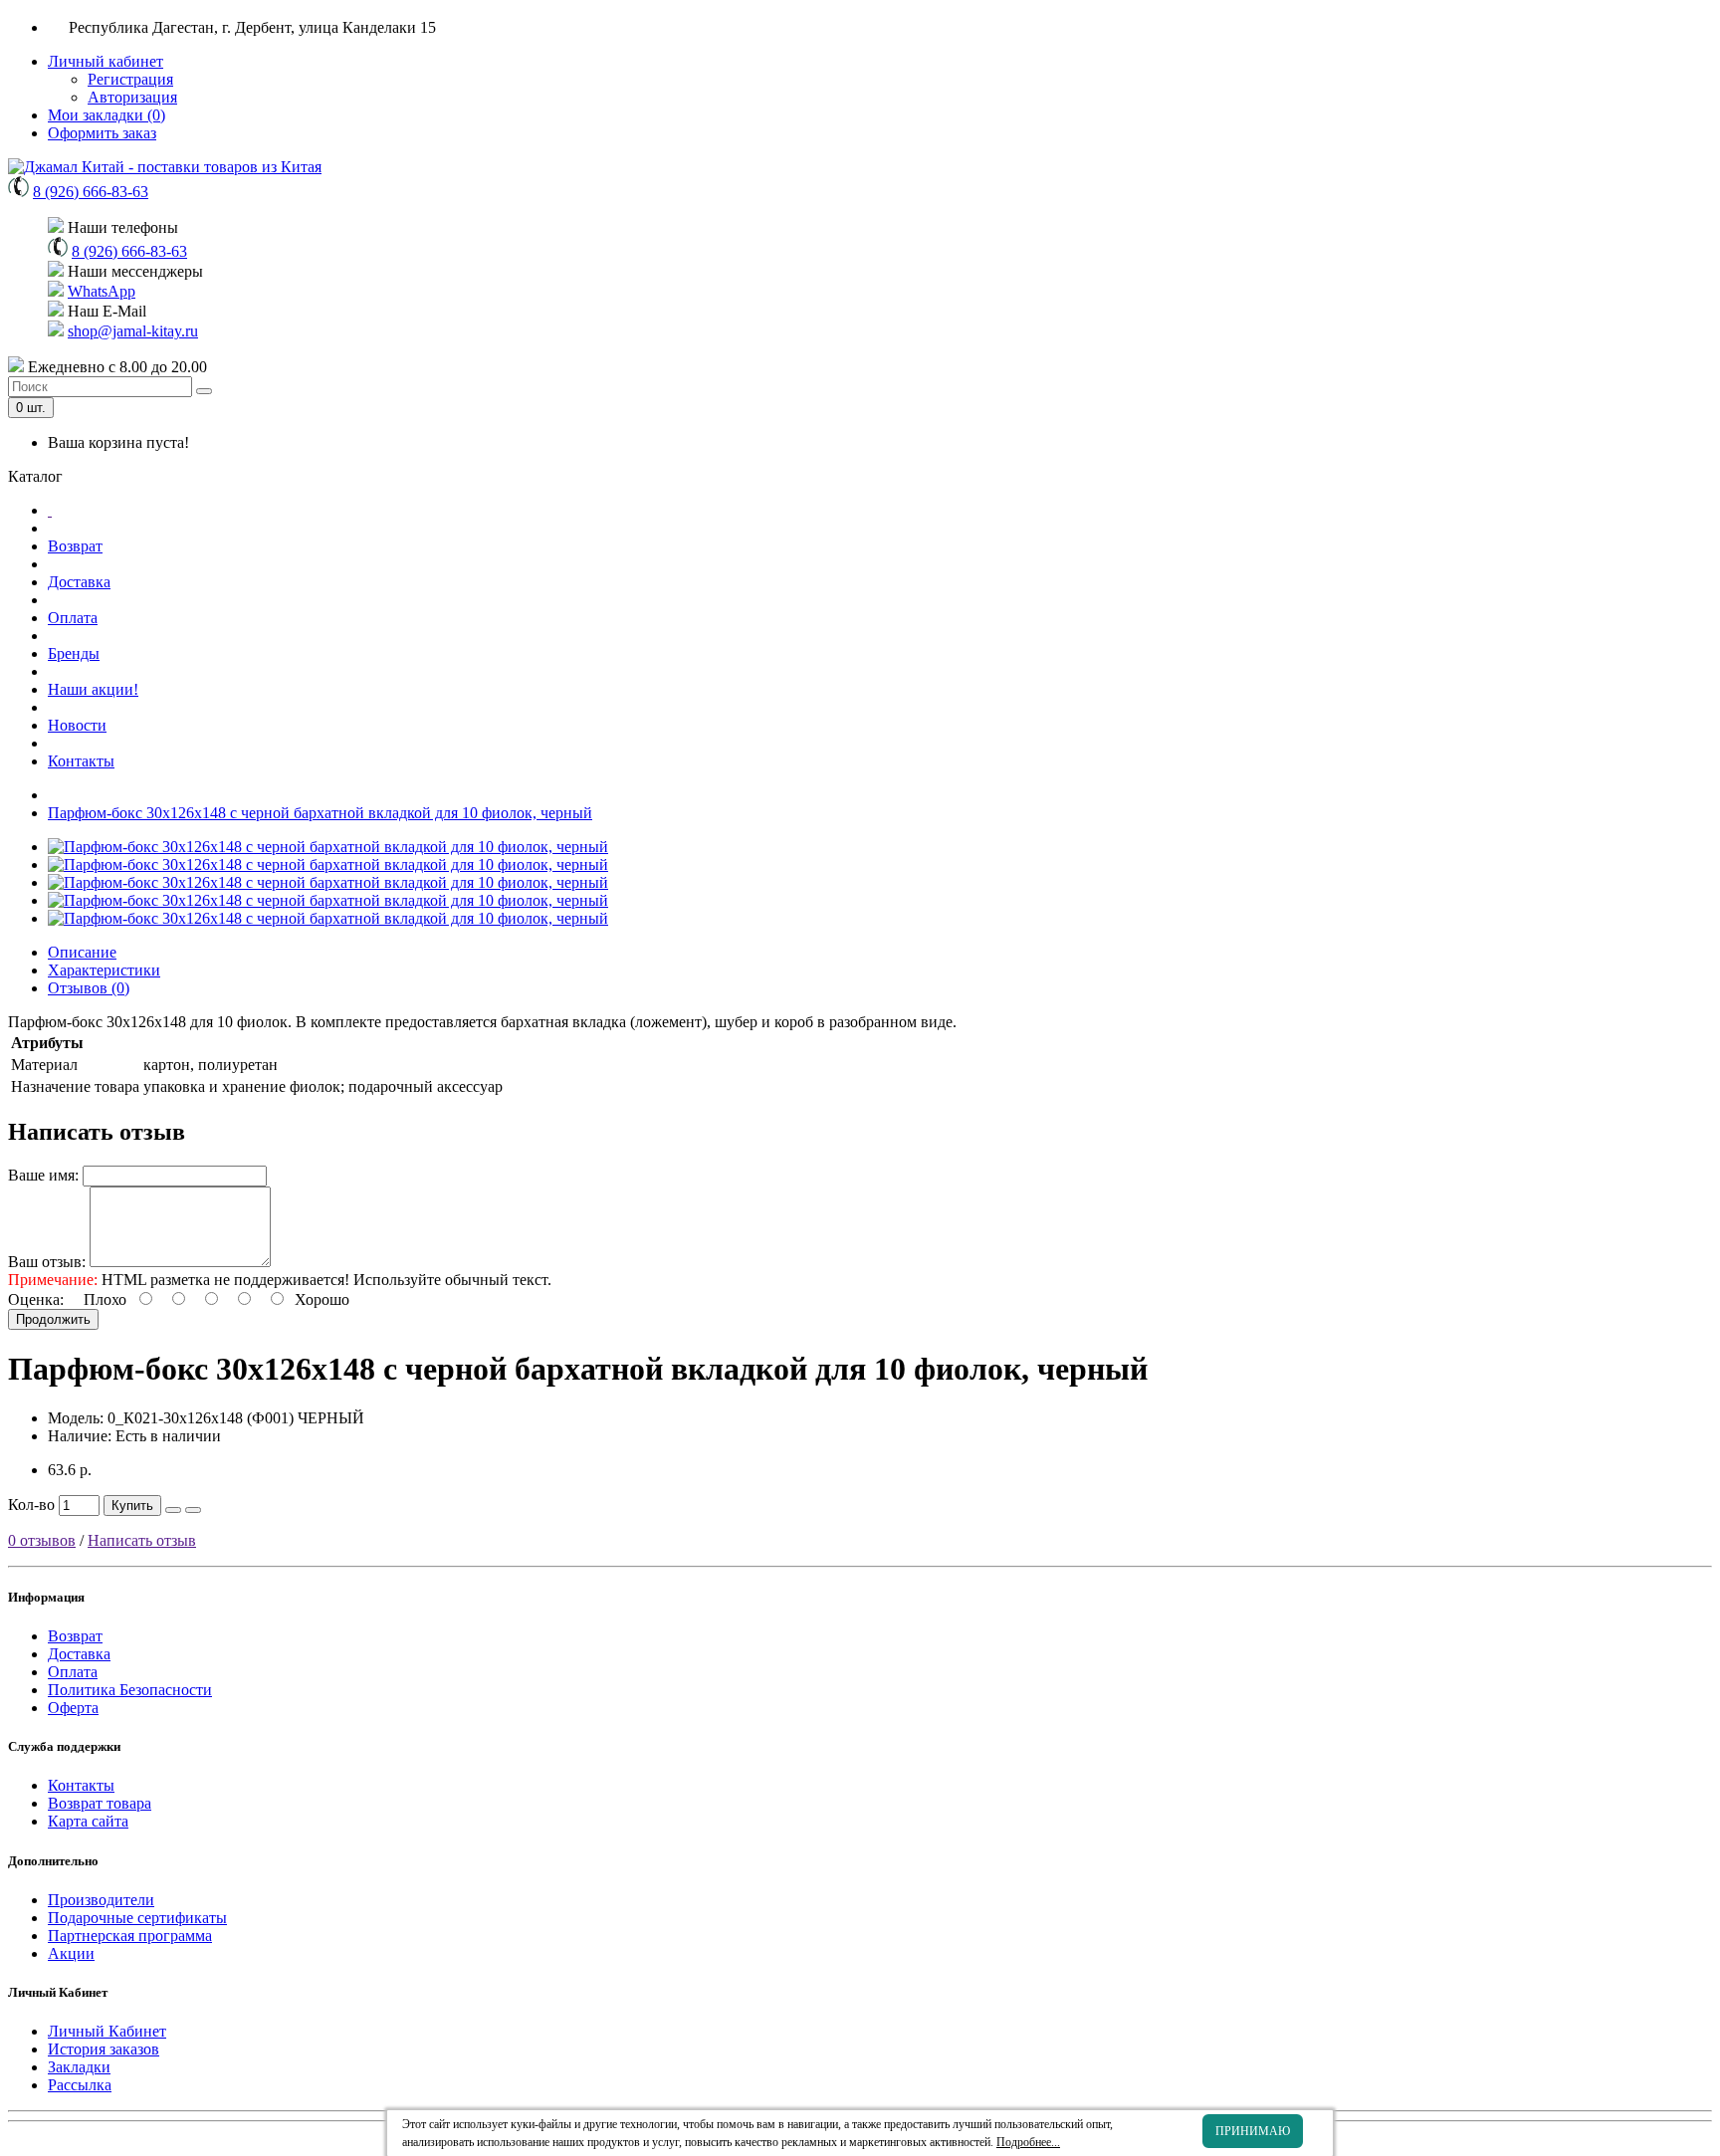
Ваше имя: (43, 1175)
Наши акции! (93, 689)
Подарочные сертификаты (137, 1918)
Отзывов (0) (89, 988)
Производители (101, 1900)
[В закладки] (173, 1510)
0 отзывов (42, 1540)
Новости (77, 725)
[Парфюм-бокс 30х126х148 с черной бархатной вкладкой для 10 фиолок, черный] (328, 847)
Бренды (74, 653)
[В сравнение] (193, 1510)
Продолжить (53, 1319)
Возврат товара (100, 1803)
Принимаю (1253, 2131)
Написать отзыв (142, 1540)
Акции (71, 1953)
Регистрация (130, 79)
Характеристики (104, 970)
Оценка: (36, 1299)
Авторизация (132, 97)
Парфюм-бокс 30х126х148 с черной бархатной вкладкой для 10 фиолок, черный (320, 813)
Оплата (73, 618)
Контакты (81, 761)
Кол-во (31, 1505)
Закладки (79, 2067)
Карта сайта (88, 1821)
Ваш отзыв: (47, 1262)
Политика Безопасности (130, 1690)
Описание (82, 952)
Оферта (73, 1708)
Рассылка (80, 2085)
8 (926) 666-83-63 (91, 192)
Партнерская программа (130, 1936)
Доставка (79, 582)
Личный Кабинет (107, 2031)
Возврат (75, 546)
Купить (132, 1506)
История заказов (104, 2049)
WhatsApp (102, 291)
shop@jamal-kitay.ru (133, 331)
